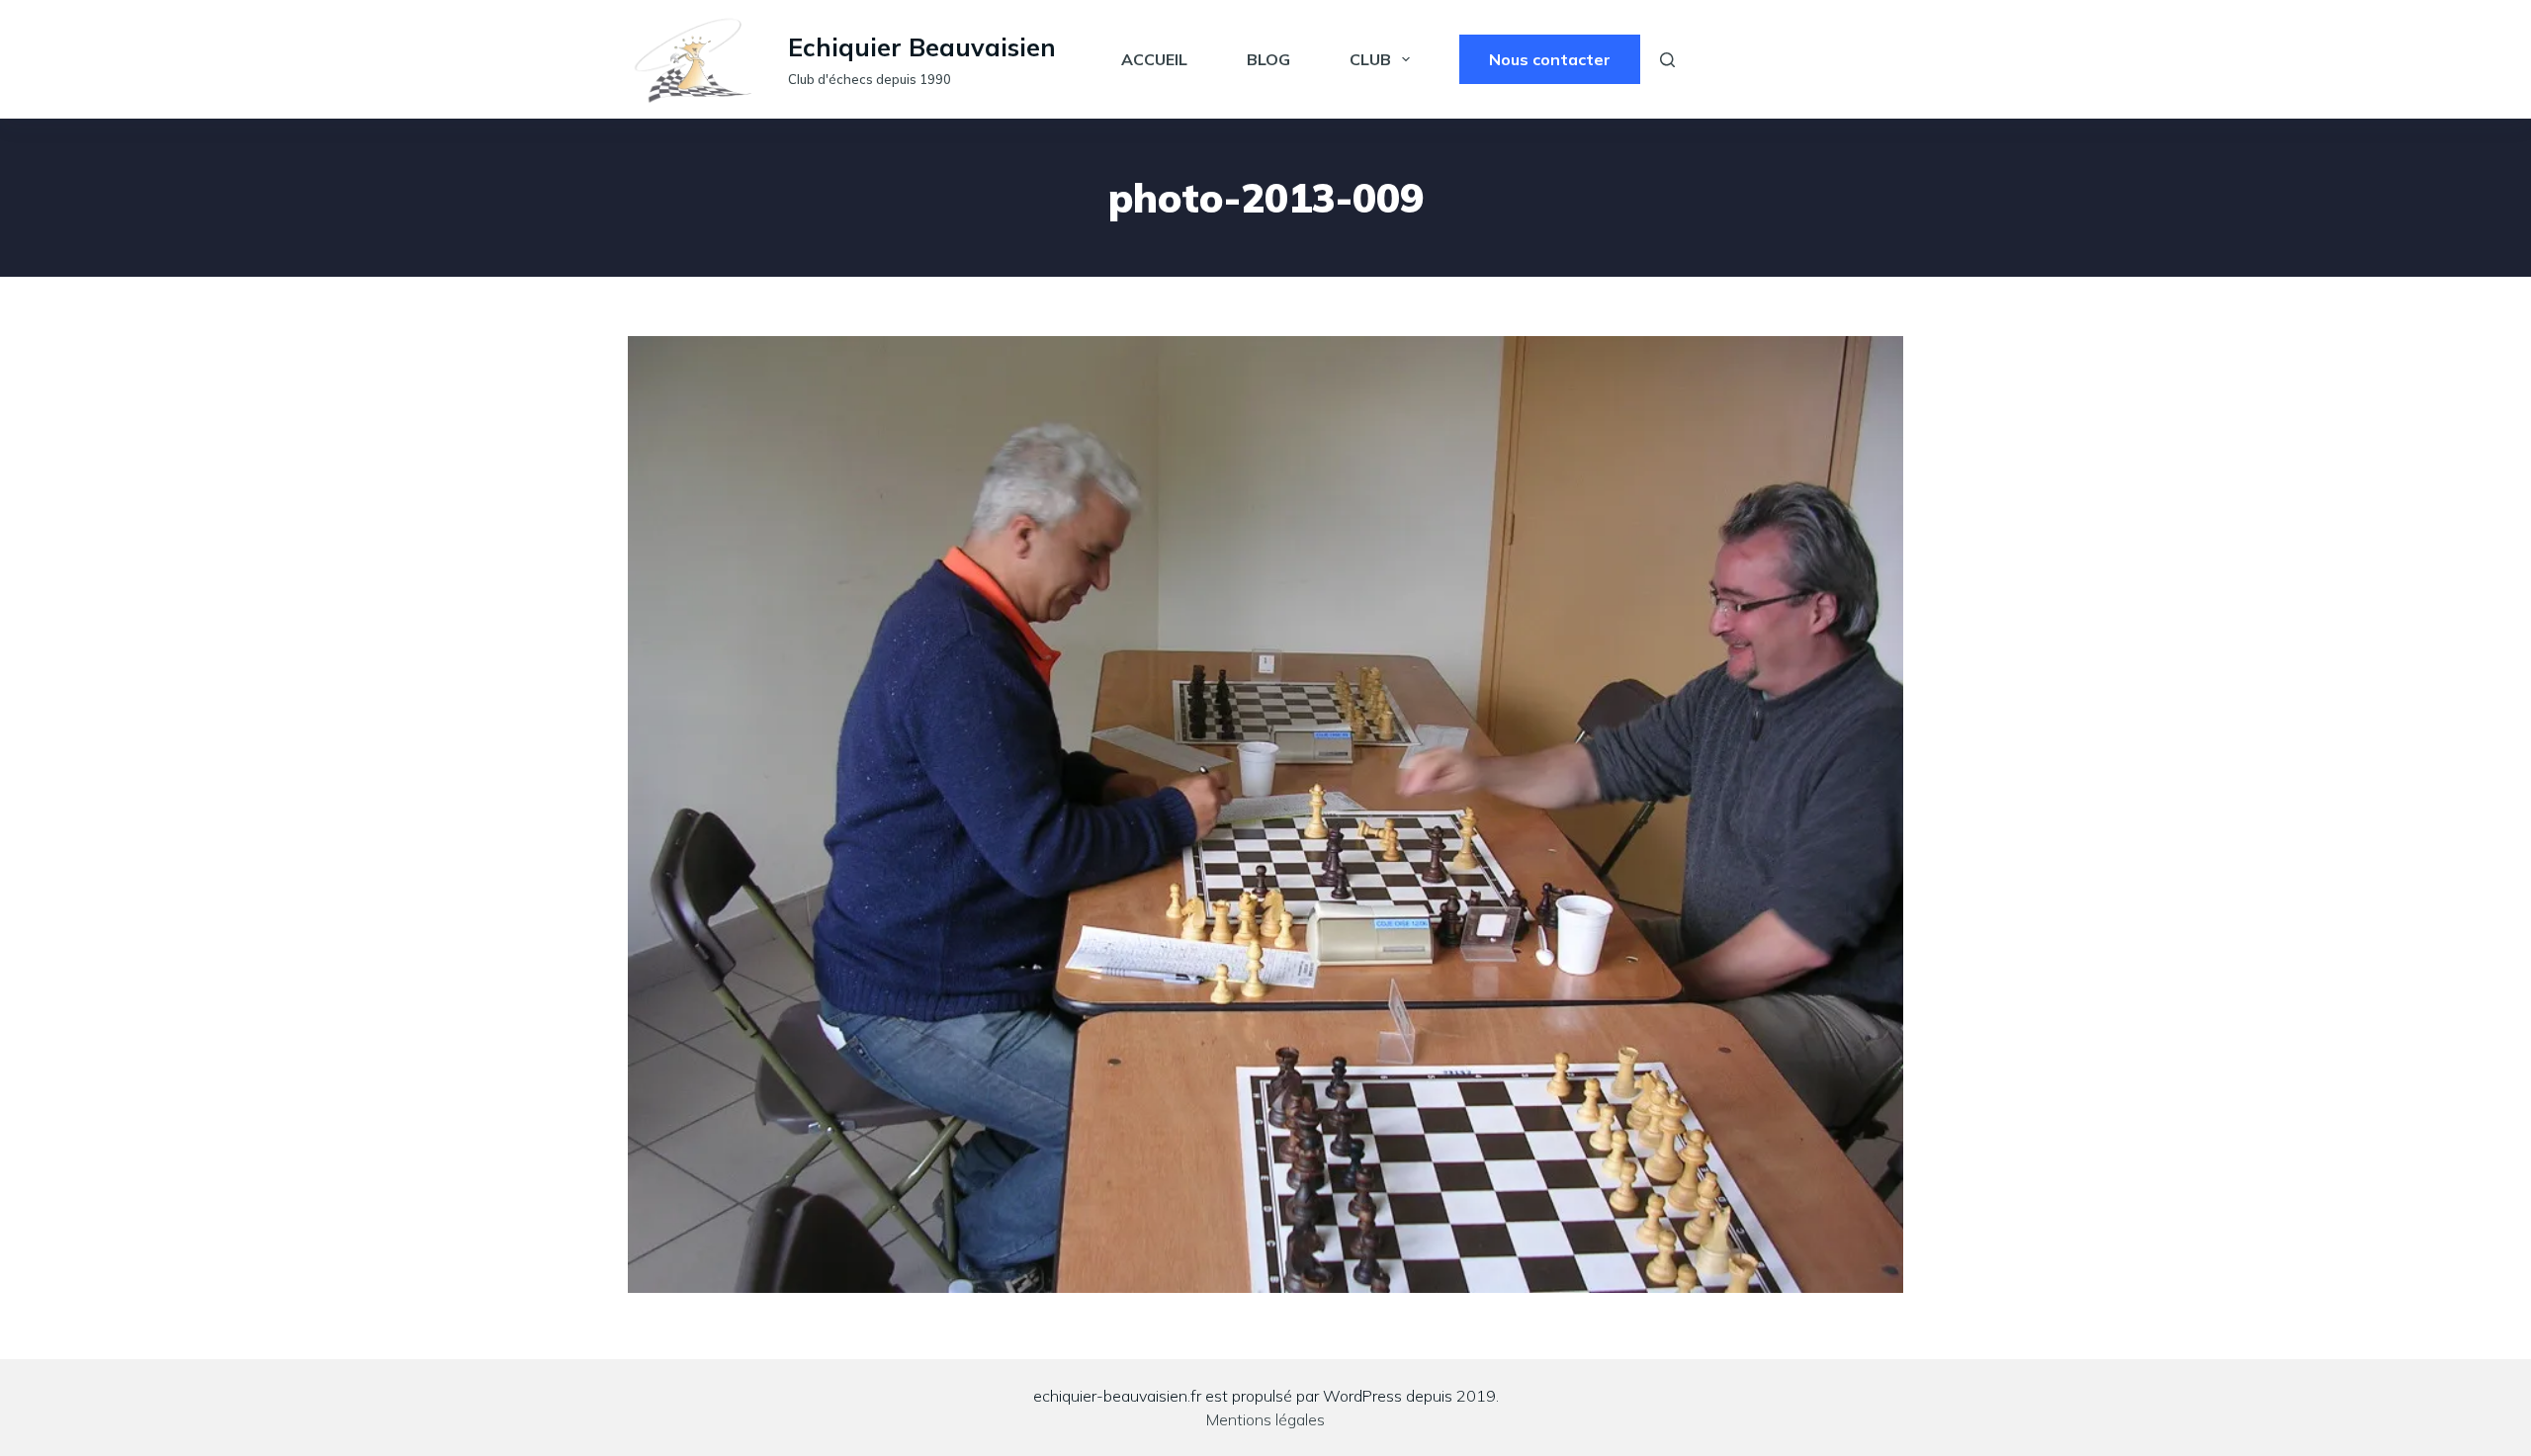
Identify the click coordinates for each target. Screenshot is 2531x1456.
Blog (1268, 59)
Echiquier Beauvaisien (922, 47)
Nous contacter (1550, 59)
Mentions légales (1265, 1419)
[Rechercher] (1667, 60)
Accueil (1154, 59)
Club (1370, 59)
